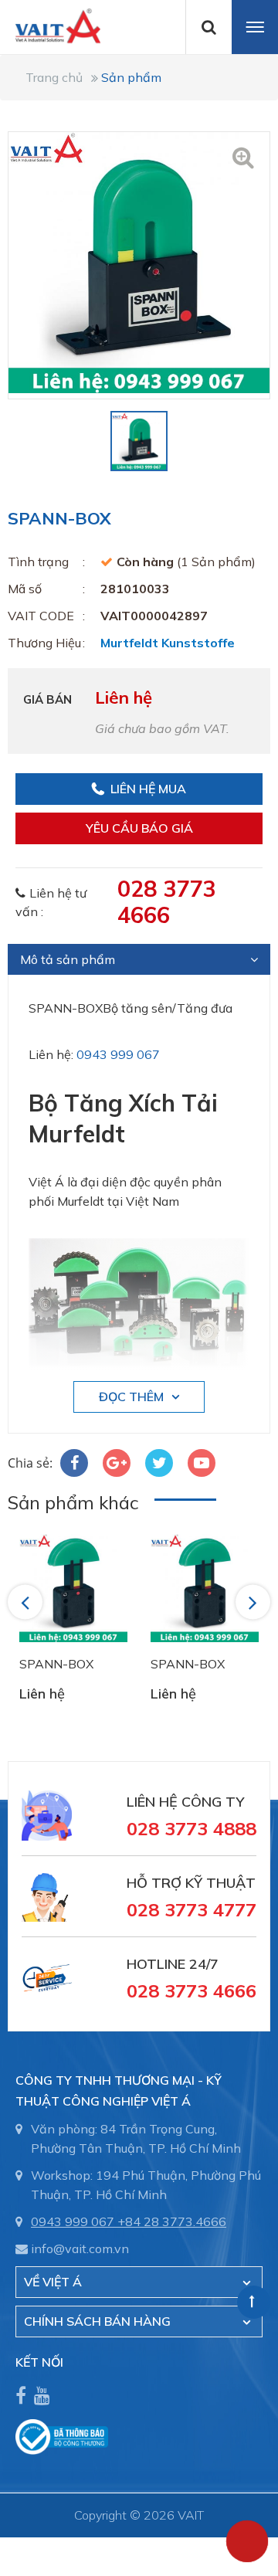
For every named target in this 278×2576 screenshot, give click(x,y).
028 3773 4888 (192, 1828)
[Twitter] (159, 1463)
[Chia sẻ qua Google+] (117, 1463)
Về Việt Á (53, 2282)
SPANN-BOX (56, 1664)
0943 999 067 (118, 1054)
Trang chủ (54, 77)
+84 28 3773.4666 (172, 2221)
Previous (27, 1602)
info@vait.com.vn (80, 2248)
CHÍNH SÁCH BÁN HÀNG (97, 2321)
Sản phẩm (131, 77)
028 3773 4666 (166, 901)
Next (254, 1602)
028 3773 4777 (192, 1909)
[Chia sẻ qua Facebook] (74, 1463)
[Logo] (50, 25)
